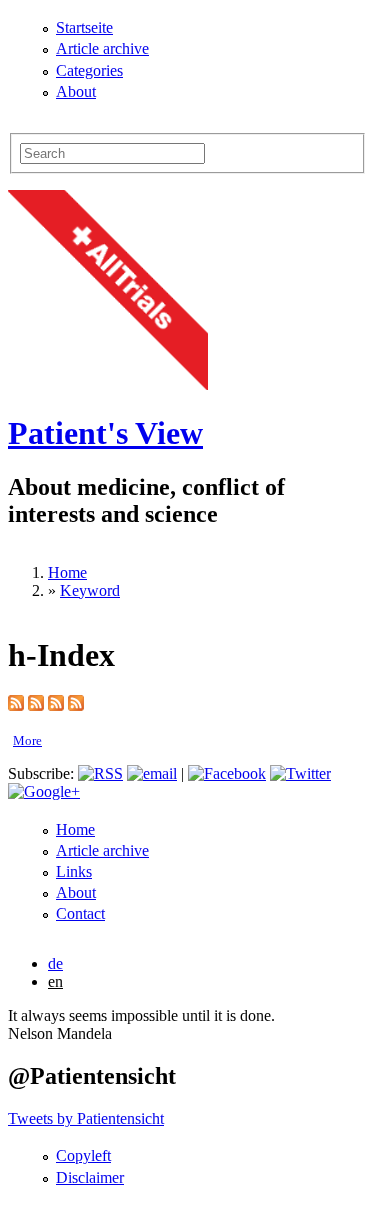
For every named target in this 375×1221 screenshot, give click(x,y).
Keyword (90, 590)
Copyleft (83, 1155)
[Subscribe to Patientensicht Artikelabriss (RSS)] (56, 705)
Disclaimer (90, 1177)
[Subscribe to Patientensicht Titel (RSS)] (76, 705)
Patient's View (105, 433)
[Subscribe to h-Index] (16, 705)
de (55, 963)
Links (74, 871)
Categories (89, 70)
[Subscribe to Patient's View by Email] (152, 773)
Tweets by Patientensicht (86, 1118)
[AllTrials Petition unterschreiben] (108, 384)
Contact (80, 913)
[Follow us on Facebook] (227, 773)
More (27, 740)
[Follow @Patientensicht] (300, 773)
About (76, 91)
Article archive (102, 48)
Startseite (84, 27)
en (55, 981)
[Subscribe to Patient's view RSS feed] (100, 773)
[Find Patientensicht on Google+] (44, 791)
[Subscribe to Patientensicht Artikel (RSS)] (36, 705)
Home (67, 572)
